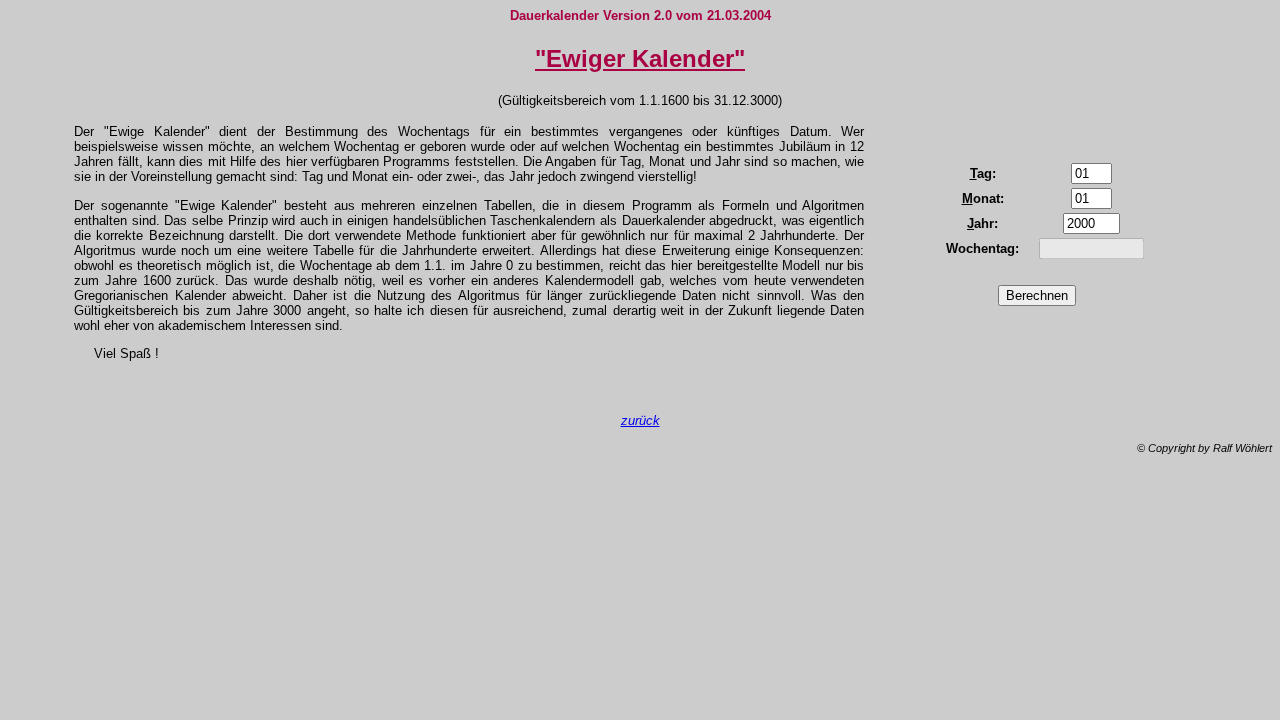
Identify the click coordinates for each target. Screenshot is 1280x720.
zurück (640, 420)
